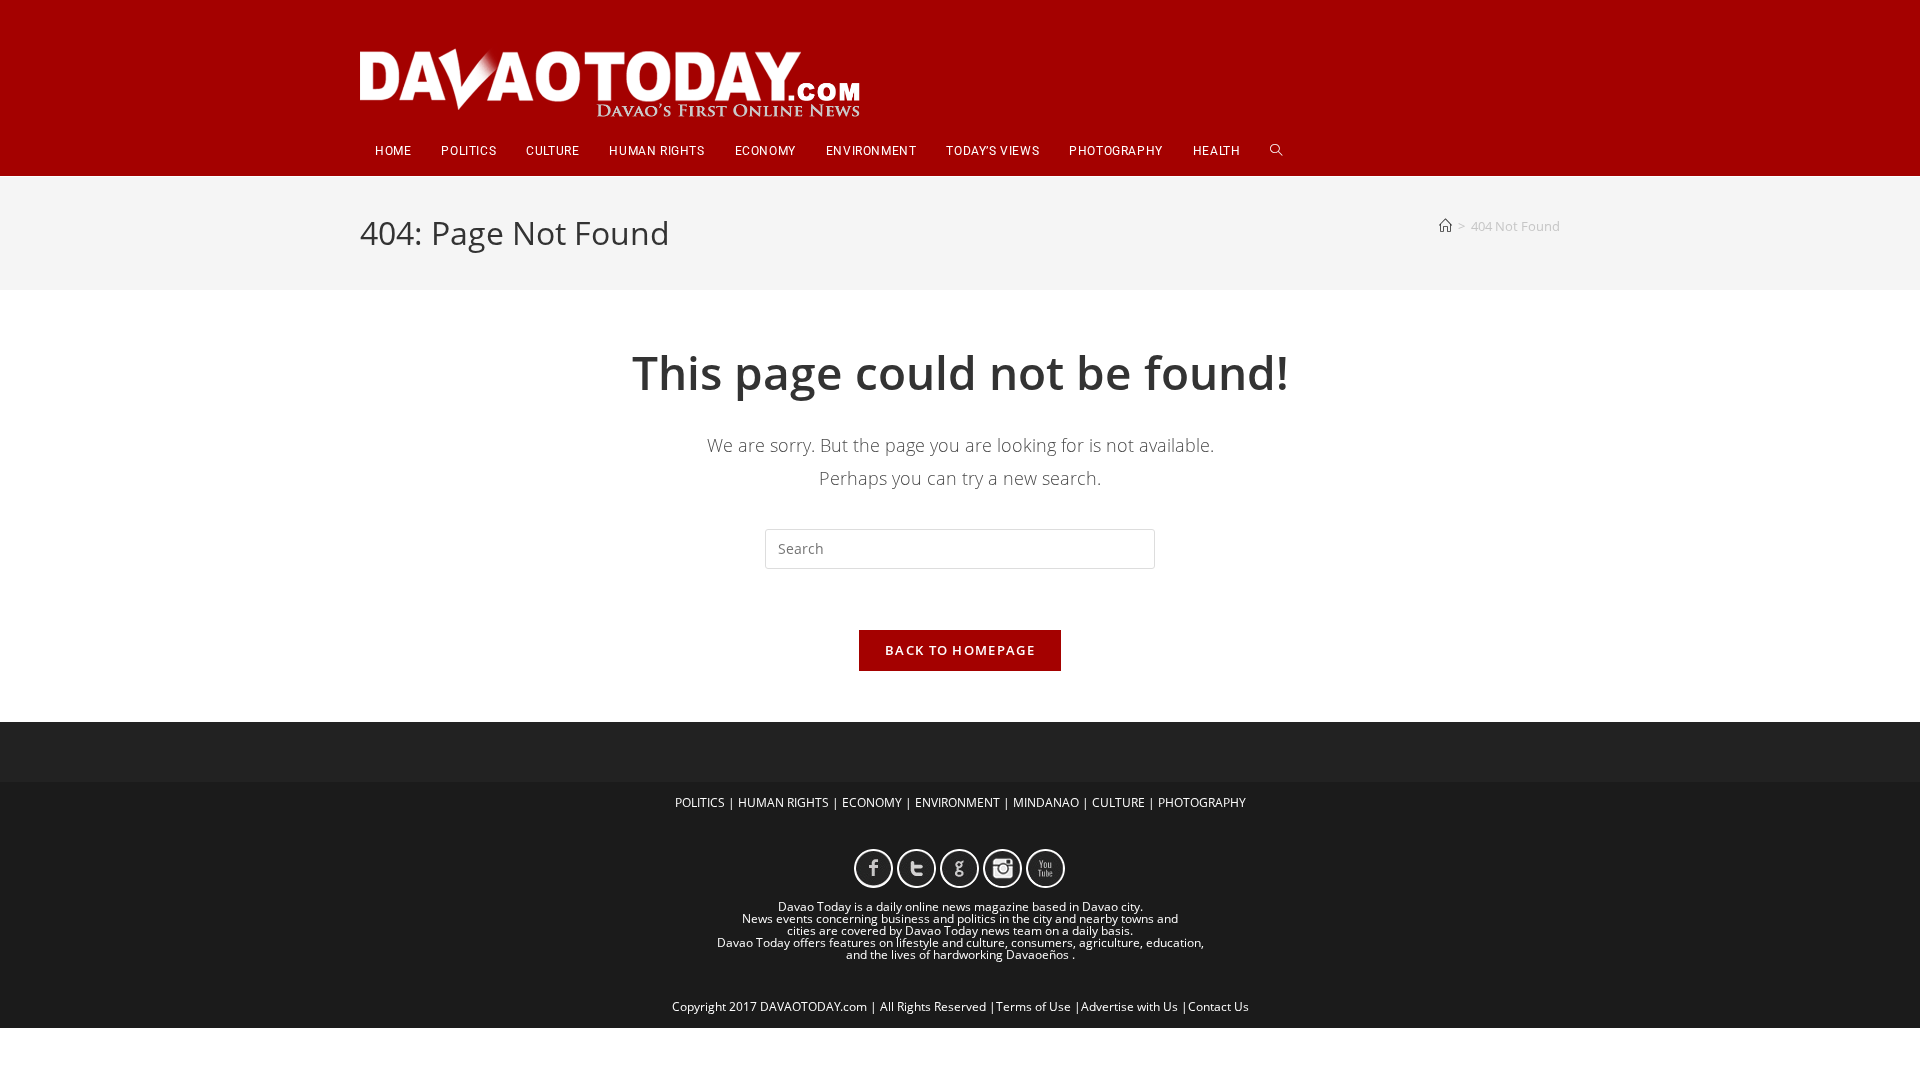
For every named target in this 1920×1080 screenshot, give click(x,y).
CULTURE (1118, 802)
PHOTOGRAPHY (1202, 802)
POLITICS (700, 802)
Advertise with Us (1129, 1006)
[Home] (1445, 226)
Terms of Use (1033, 1006)
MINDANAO (1046, 802)
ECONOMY (872, 802)
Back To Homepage (960, 650)
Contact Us (1218, 1006)
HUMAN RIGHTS (783, 802)
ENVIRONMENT (957, 802)
